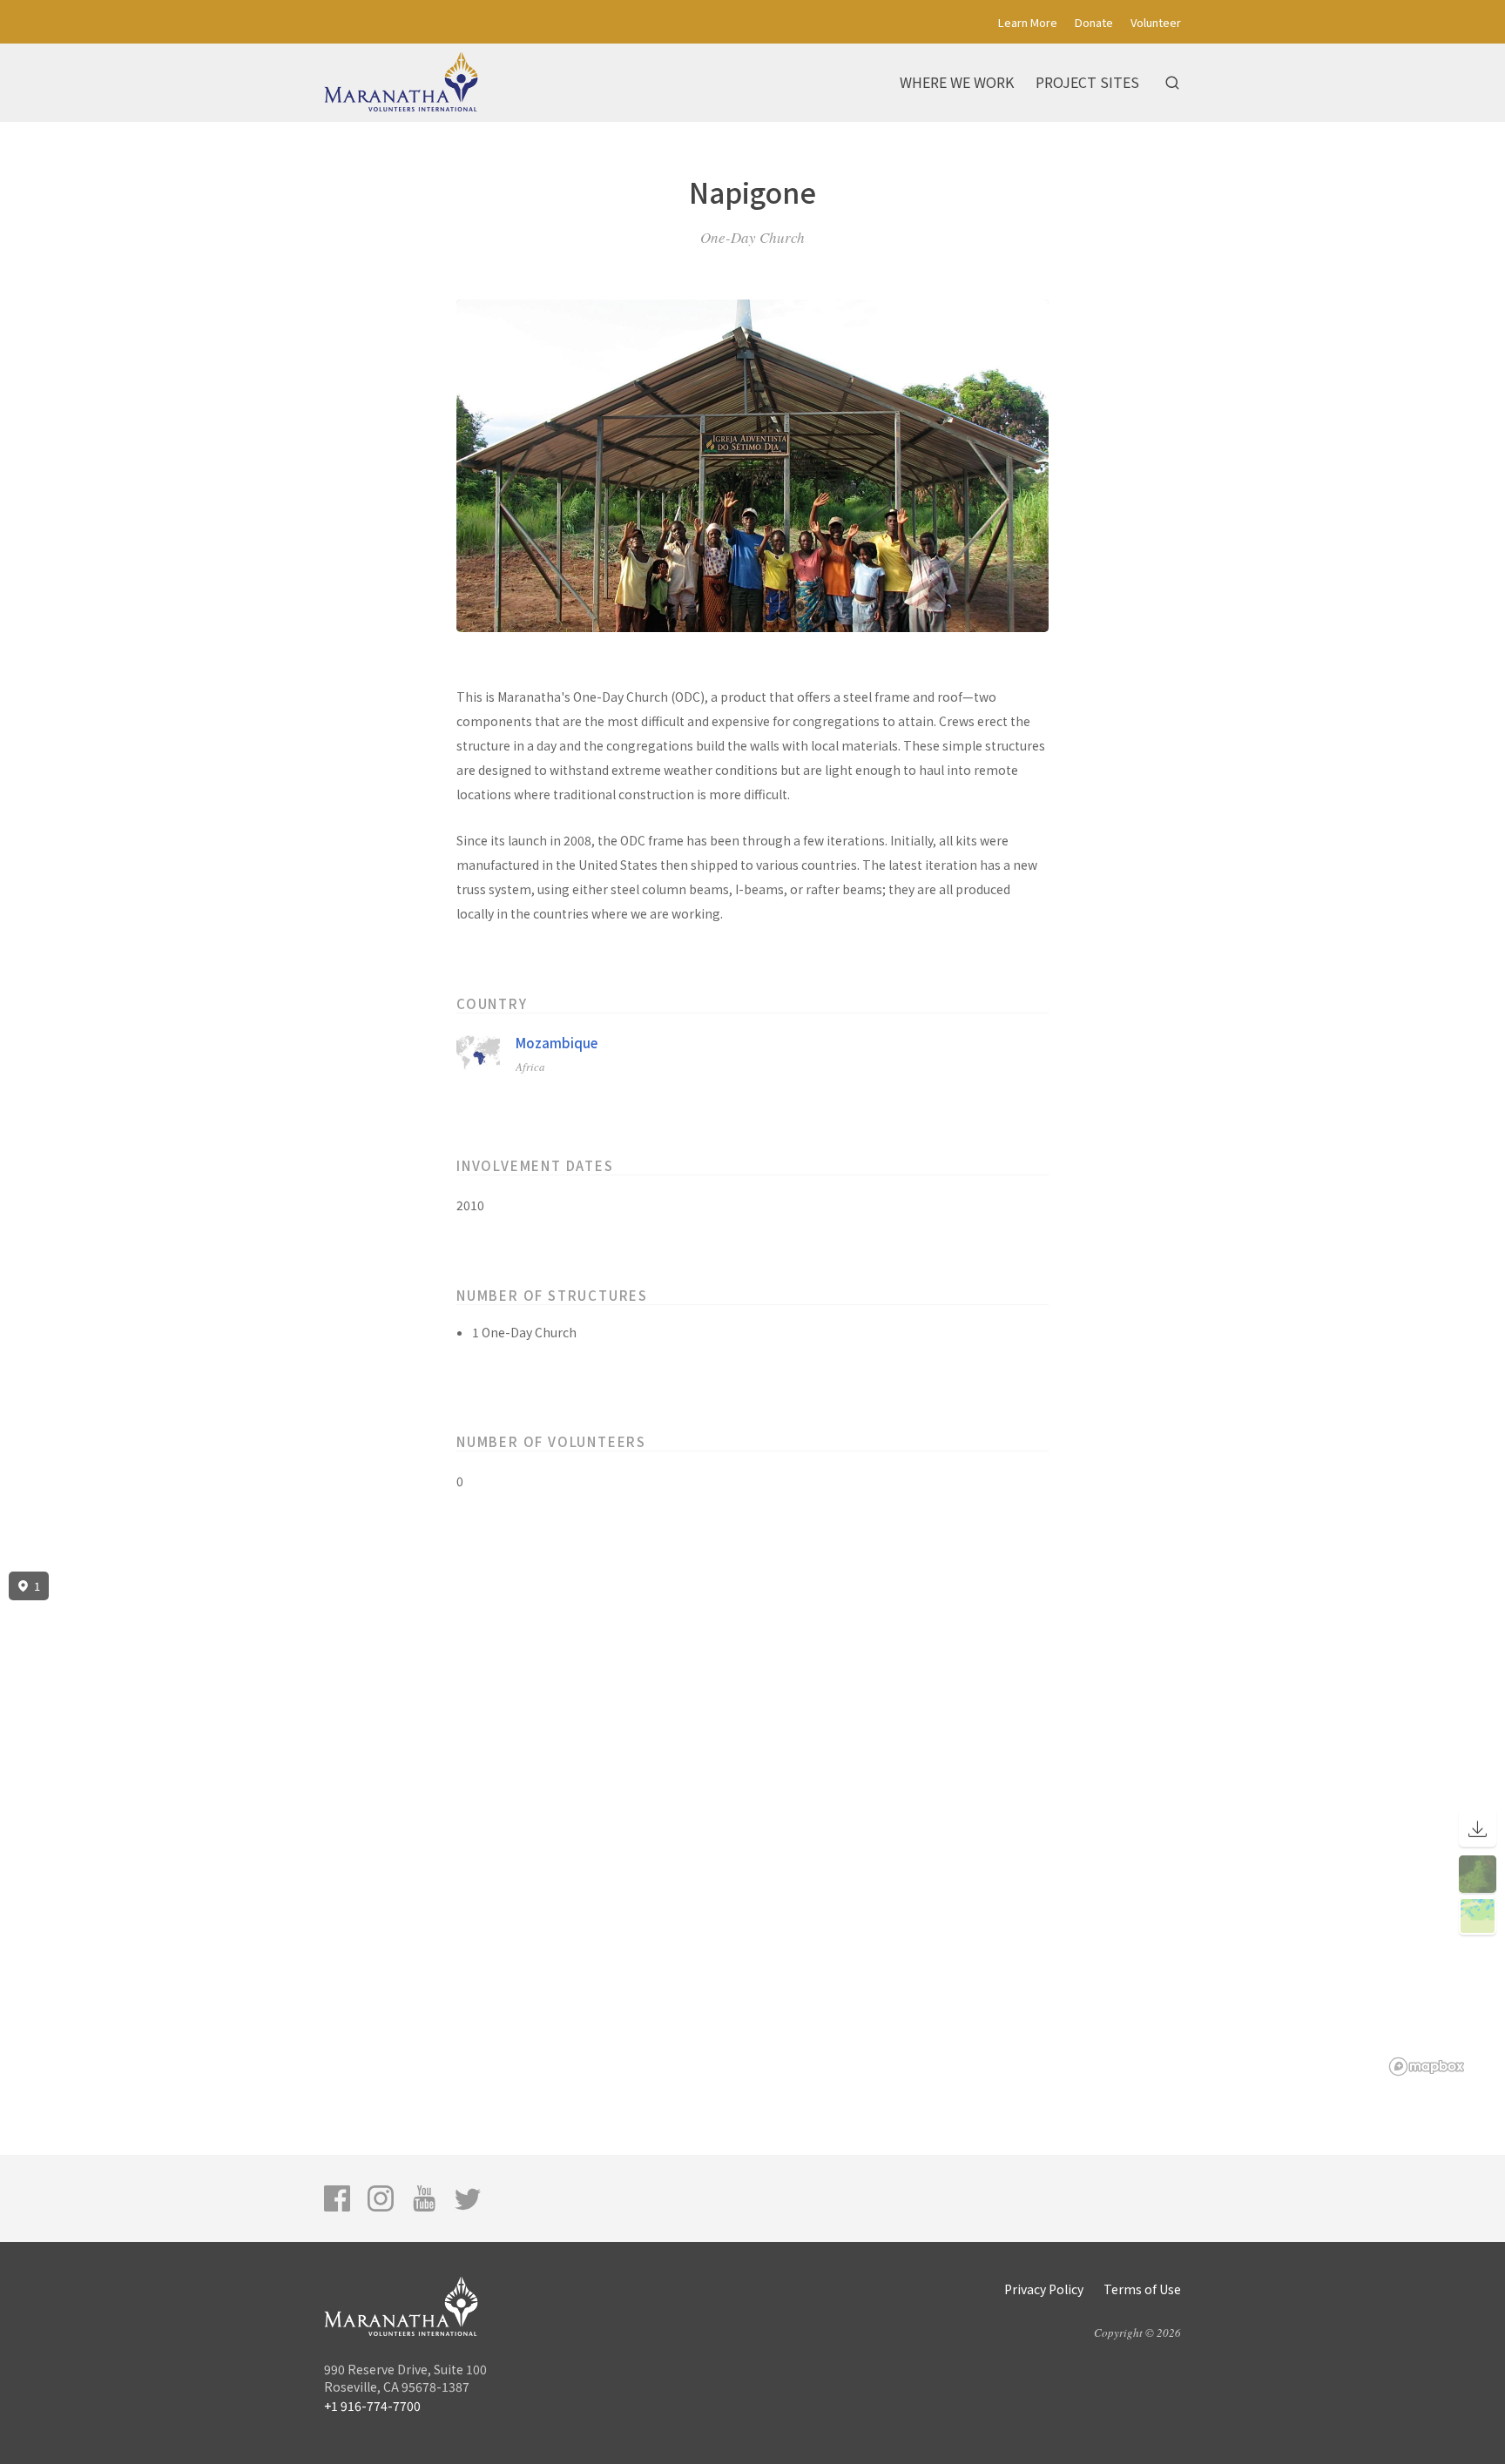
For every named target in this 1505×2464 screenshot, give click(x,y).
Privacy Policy (1044, 2289)
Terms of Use (1142, 2289)
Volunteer (1156, 22)
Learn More (1028, 22)
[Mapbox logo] (1427, 2067)
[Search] (1172, 83)
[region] (752, 1824)
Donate (1094, 22)
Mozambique (557, 1043)
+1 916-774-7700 (372, 2406)
